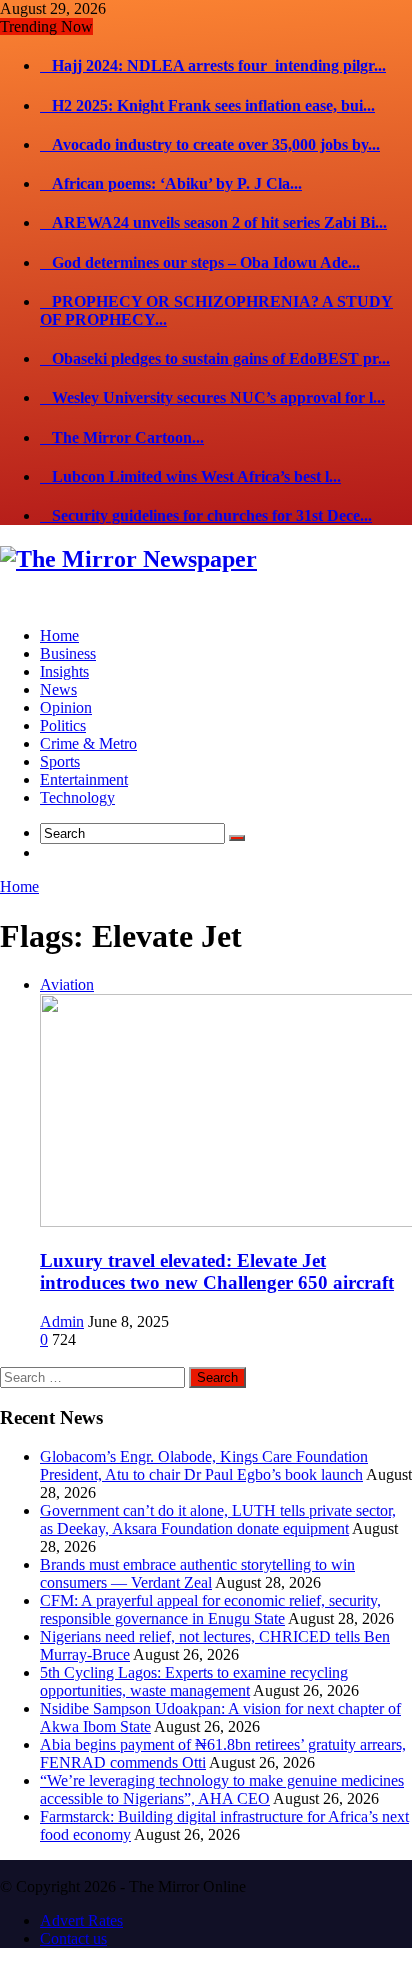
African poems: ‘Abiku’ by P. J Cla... (171, 183)
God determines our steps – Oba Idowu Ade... (200, 262)
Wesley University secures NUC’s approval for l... (212, 397)
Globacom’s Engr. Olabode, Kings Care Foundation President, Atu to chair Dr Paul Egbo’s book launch (204, 1465)
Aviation (67, 984)
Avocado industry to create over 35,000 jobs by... (210, 144)
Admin (62, 1321)
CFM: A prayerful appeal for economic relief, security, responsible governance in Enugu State (210, 1609)
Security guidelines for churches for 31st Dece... (206, 515)
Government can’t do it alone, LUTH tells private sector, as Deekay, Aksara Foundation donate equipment (218, 1519)
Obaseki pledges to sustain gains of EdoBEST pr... (215, 358)
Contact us (73, 1938)
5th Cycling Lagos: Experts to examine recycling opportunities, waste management (194, 1681)
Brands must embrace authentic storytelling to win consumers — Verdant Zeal (197, 1573)
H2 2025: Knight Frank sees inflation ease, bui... (207, 105)
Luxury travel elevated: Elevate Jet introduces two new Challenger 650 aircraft (217, 1271)
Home (19, 886)
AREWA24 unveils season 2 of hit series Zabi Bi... (213, 222)
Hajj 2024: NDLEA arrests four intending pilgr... (213, 65)
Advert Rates (81, 1920)
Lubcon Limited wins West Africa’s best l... (190, 476)
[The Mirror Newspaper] (128, 559)
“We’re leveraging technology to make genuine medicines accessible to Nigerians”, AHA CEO (222, 1789)
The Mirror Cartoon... (122, 437)
